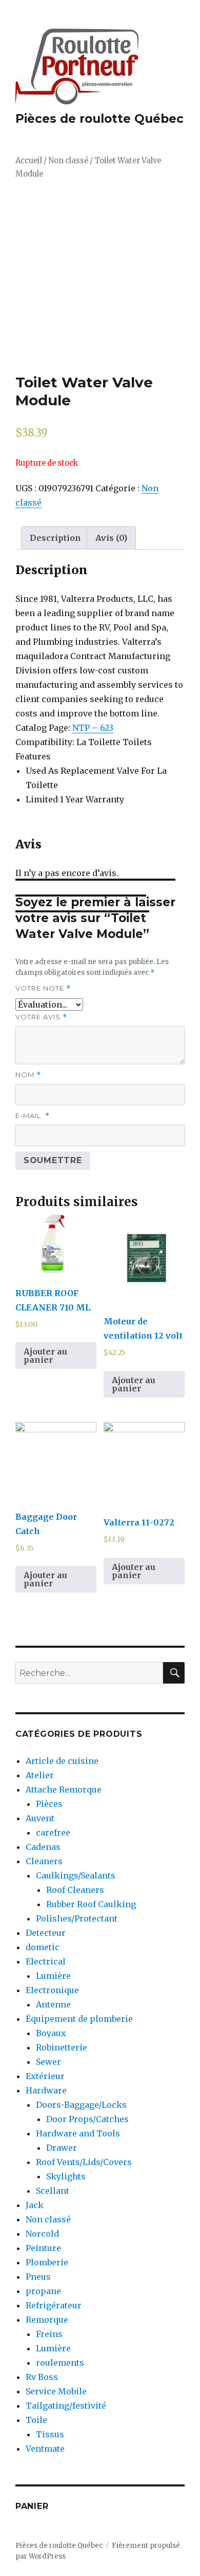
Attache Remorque (64, 1789)
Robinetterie (62, 2047)
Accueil (29, 161)
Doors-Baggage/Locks (81, 2105)
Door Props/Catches (87, 2119)
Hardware (46, 2090)
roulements (60, 2363)
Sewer (48, 2062)
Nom (28, 1075)
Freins (49, 2334)
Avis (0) (111, 538)
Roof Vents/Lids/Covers (84, 2162)
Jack (35, 2205)
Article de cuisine (62, 1761)
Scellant (53, 2191)
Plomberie (47, 2262)
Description (55, 538)
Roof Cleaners (75, 1890)
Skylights (66, 2176)
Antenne (53, 2004)
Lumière (53, 1976)
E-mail (33, 1116)
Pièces (49, 1804)
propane (43, 2291)
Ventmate (45, 2449)
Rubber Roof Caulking (91, 1904)
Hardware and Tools (78, 2133)
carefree (53, 1832)
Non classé (68, 161)
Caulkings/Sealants (76, 1875)
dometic (43, 1947)
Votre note (43, 988)
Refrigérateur (54, 2305)
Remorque (47, 2320)
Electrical (46, 1961)
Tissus (50, 2434)
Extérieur (45, 2076)
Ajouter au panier (45, 1356)
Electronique (52, 1990)
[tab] (55, 538)
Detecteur (46, 1933)
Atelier (40, 1775)
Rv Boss (42, 2377)
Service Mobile (56, 2391)
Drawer (62, 2148)
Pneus (38, 2277)
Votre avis (41, 1017)
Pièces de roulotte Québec (99, 119)
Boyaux (51, 2033)
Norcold (42, 2234)
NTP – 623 (93, 728)
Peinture (43, 2248)
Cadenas (43, 1847)
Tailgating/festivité (66, 2406)
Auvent (40, 1818)
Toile (36, 2420)
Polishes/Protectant (77, 1918)
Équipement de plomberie (79, 2019)
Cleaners (44, 1861)
